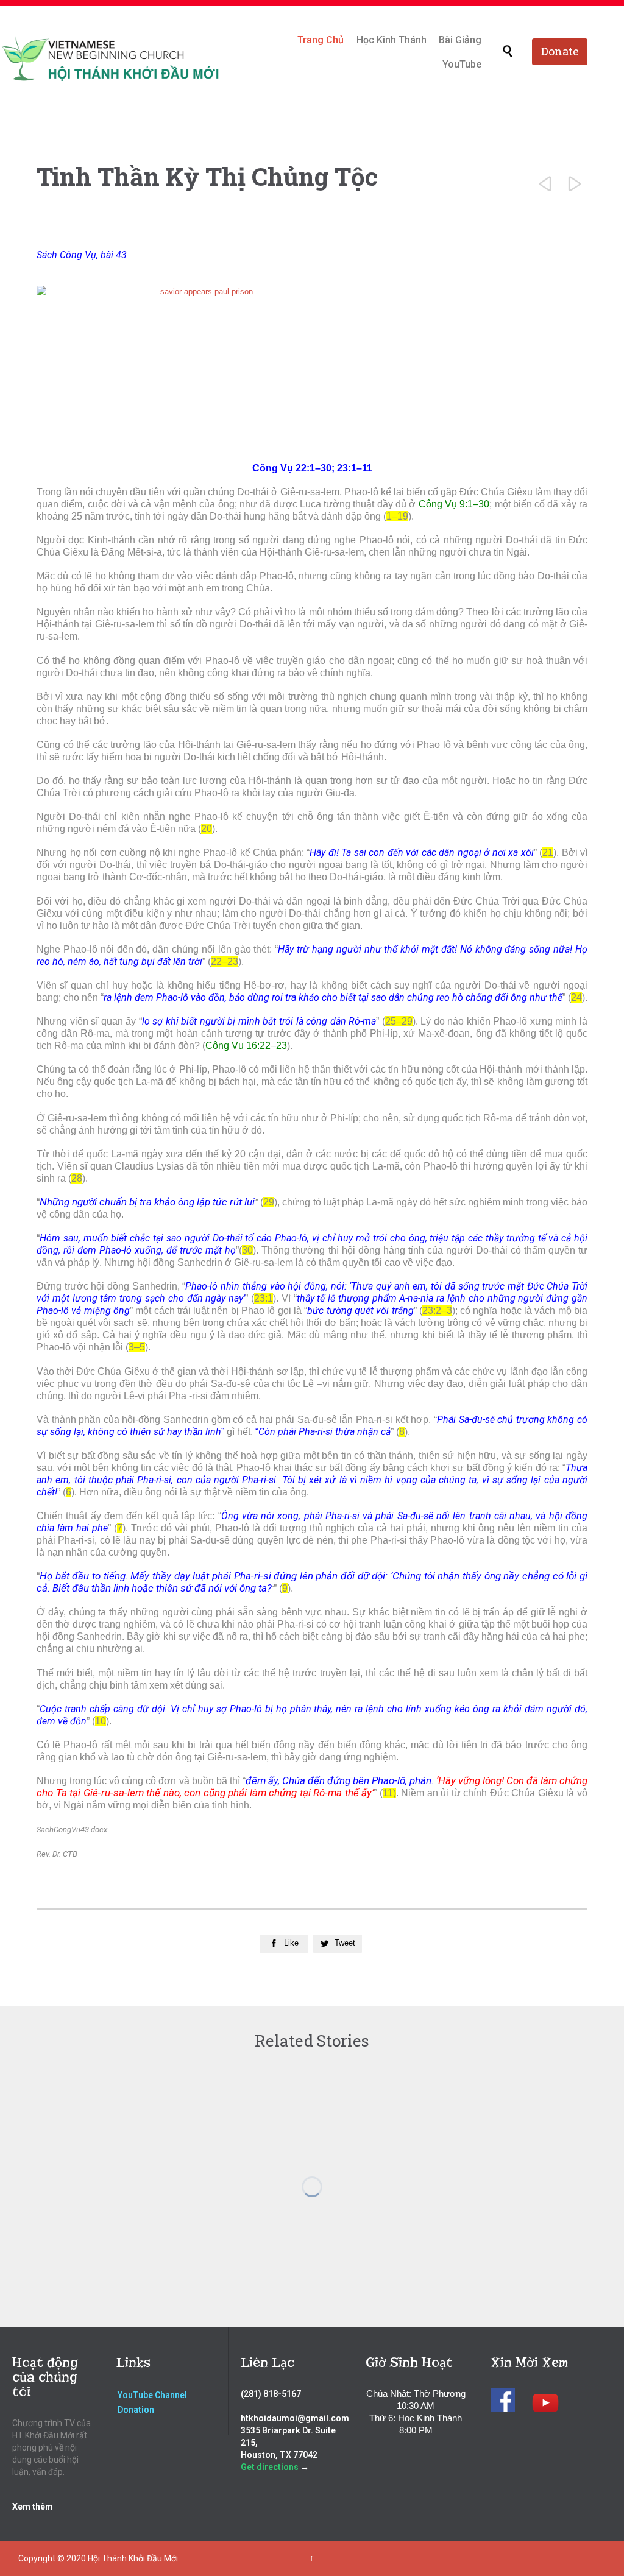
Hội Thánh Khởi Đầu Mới (133, 2558)
